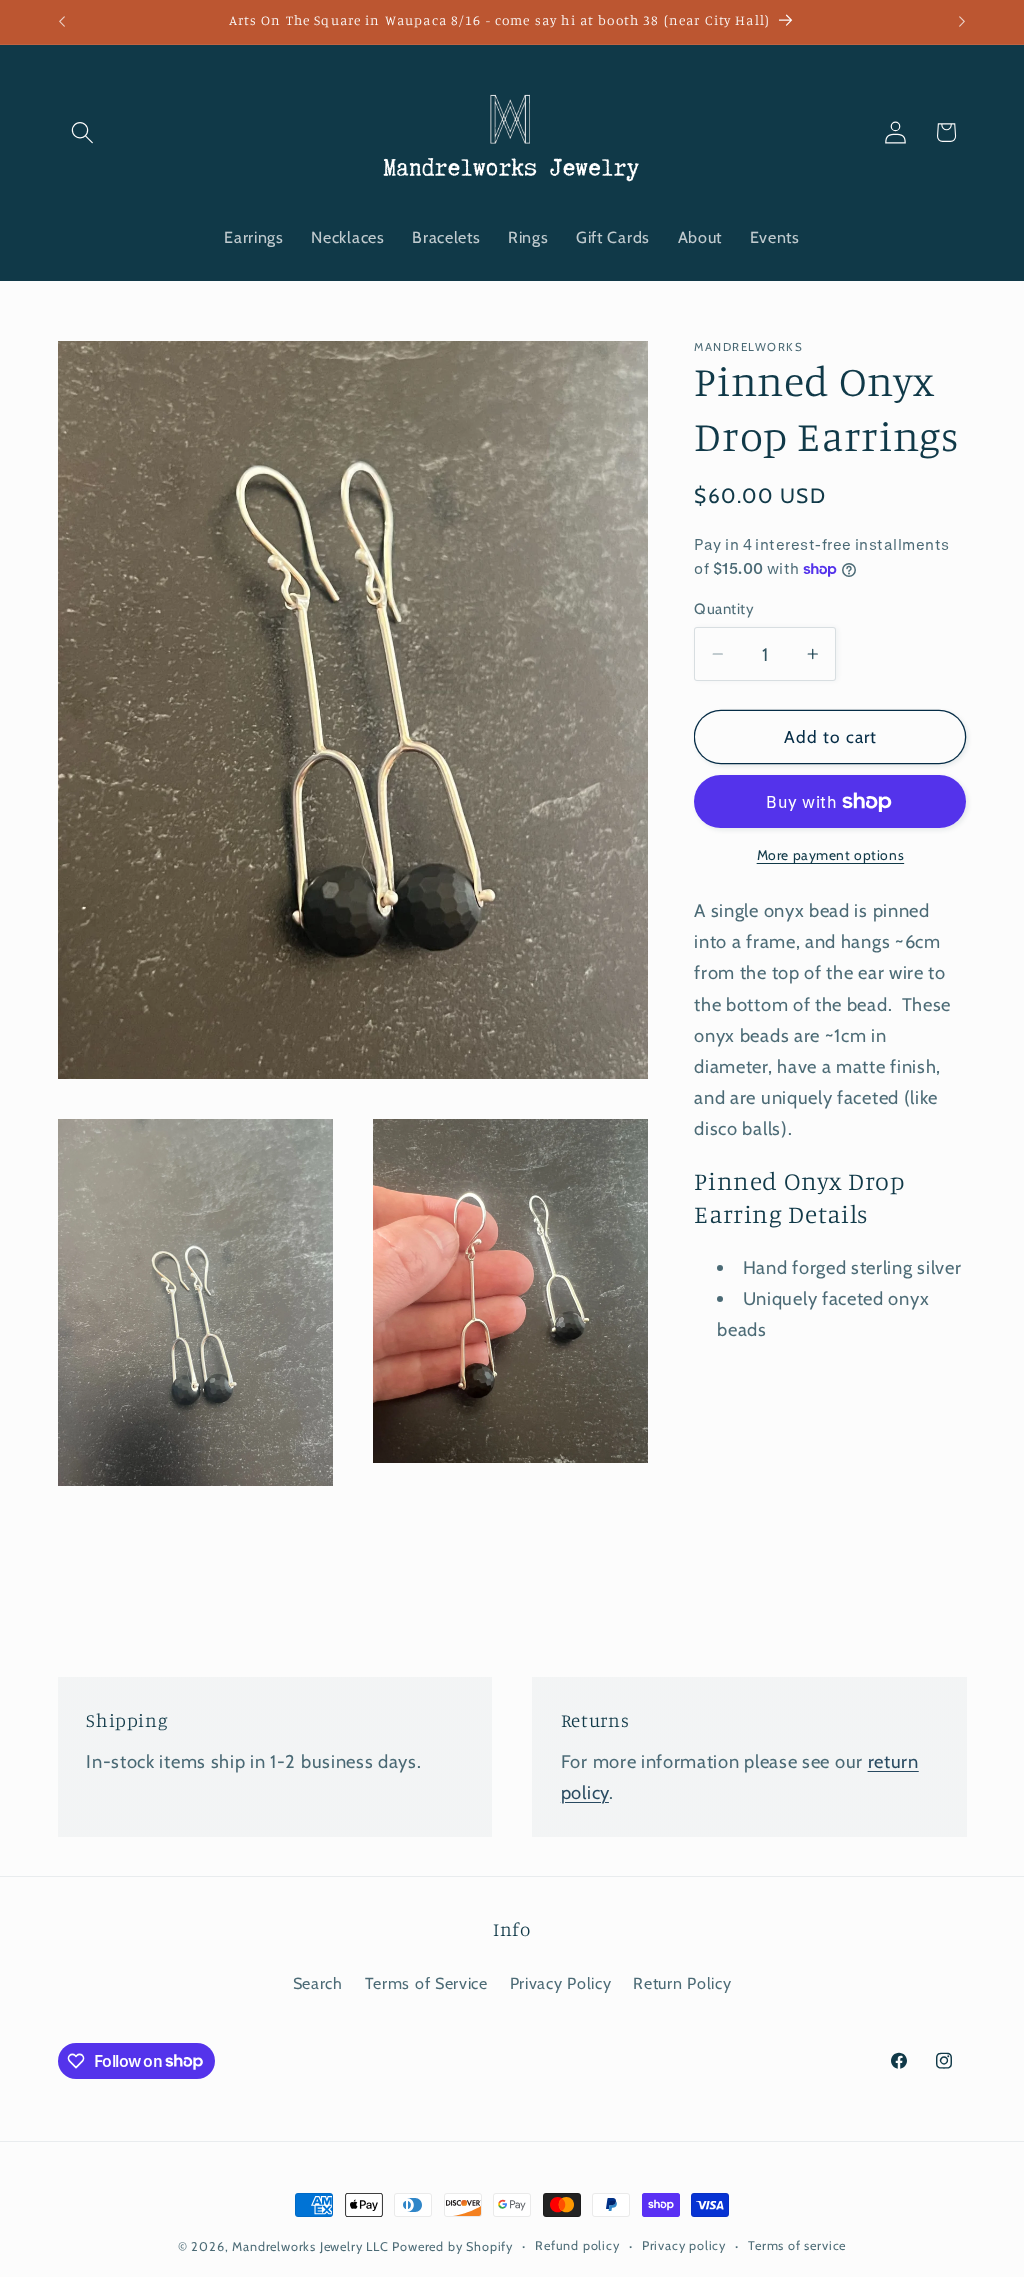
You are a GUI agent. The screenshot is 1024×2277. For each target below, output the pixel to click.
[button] (83, 132)
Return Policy (682, 1983)
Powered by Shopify (452, 2246)
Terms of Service (426, 1983)
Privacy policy (684, 2245)
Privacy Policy (561, 1983)
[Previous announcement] (62, 22)
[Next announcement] (962, 22)
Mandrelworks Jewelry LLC (310, 2246)
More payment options (831, 855)
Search (318, 1983)
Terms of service (797, 2245)
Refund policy (577, 2245)
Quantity (724, 609)
